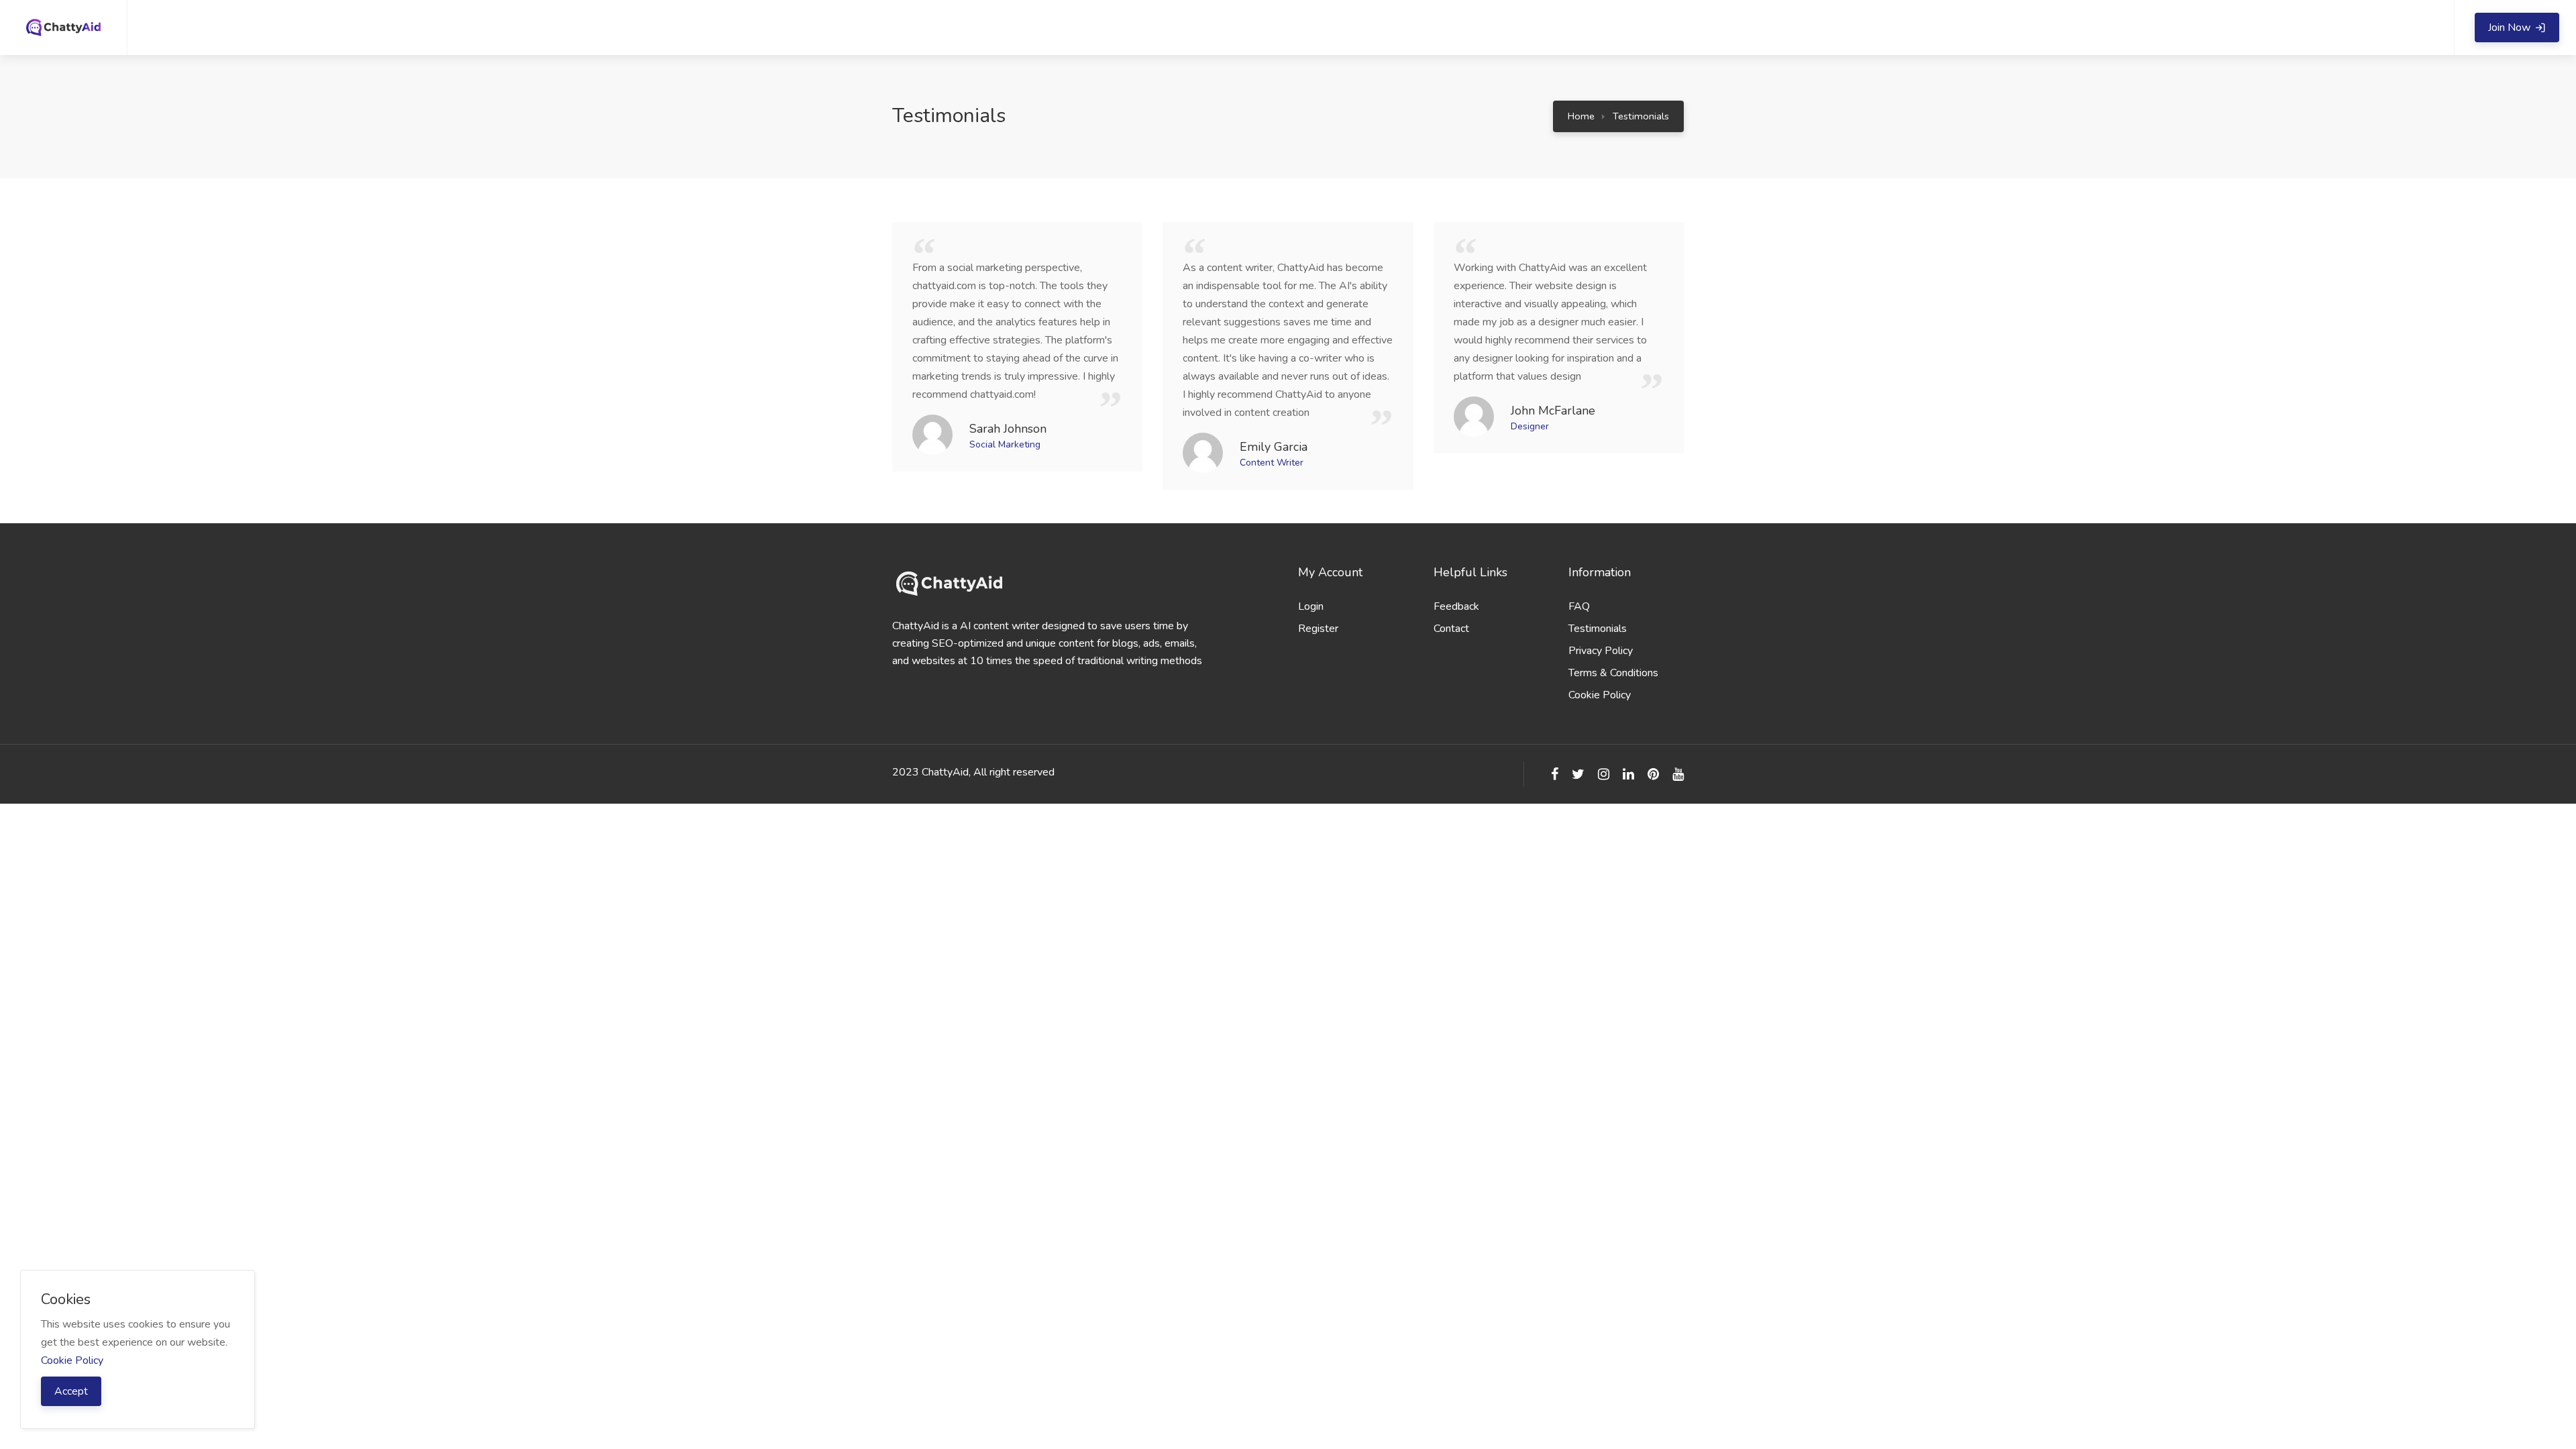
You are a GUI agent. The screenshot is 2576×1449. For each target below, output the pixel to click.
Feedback (1456, 606)
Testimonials (1641, 116)
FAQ (1579, 606)
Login (1311, 606)
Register (1318, 629)
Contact (1451, 629)
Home (1581, 116)
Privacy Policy (1601, 651)
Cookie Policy (1600, 695)
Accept (71, 1391)
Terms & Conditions (1613, 673)
